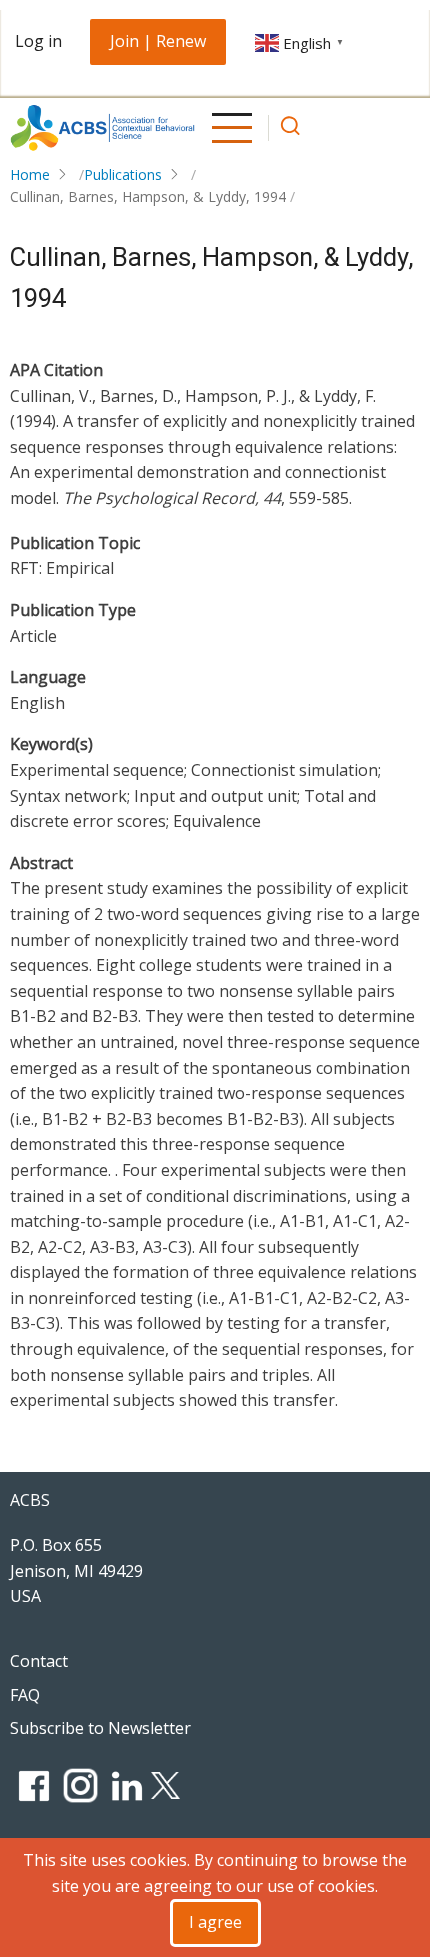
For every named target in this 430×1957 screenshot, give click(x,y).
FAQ (25, 1695)
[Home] (103, 128)
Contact (39, 1661)
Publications (123, 174)
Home (30, 174)
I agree (215, 1922)
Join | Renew (158, 41)
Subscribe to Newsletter (100, 1728)
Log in (38, 41)
